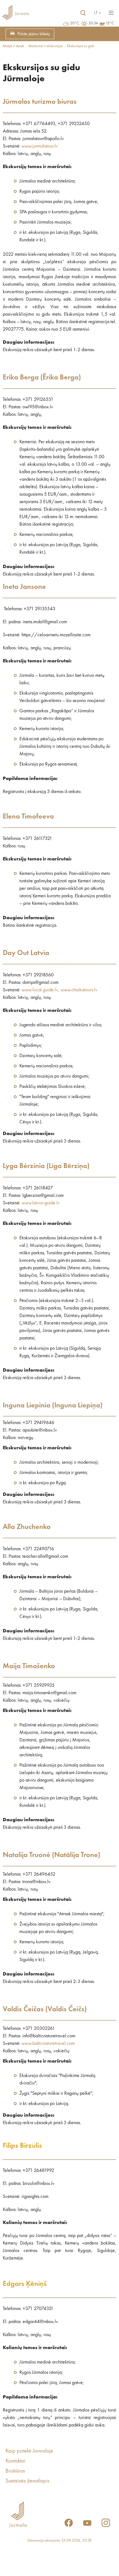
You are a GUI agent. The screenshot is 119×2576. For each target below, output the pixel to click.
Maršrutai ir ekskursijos (46, 46)
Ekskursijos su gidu (81, 46)
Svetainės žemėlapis (27, 2481)
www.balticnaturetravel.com (48, 2043)
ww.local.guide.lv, (42, 990)
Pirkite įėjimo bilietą (33, 34)
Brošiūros (15, 2471)
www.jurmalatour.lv (40, 146)
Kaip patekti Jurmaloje (29, 2451)
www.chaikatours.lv (79, 990)
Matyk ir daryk (13, 46)
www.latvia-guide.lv (41, 1203)
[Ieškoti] (83, 13)
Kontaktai (15, 2461)
